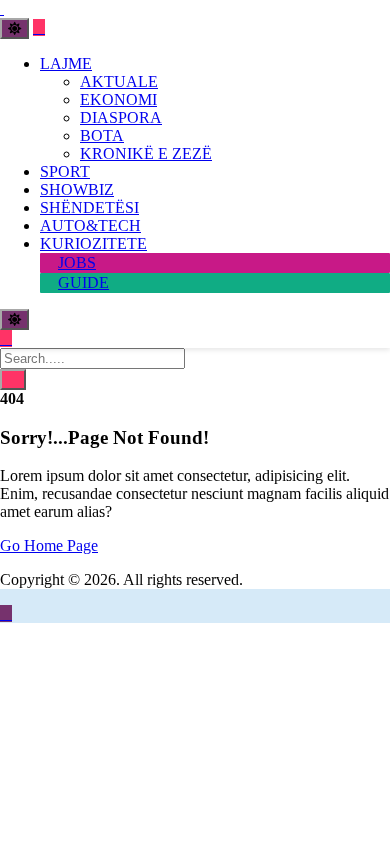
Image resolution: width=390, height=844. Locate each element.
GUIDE (83, 282)
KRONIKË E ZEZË (146, 153)
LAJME (66, 63)
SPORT (65, 171)
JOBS (77, 262)
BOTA (102, 135)
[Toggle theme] (14, 28)
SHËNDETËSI (89, 207)
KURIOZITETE (93, 243)
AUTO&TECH (90, 225)
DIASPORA (121, 117)
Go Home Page (49, 545)
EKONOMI (118, 99)
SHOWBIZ (77, 189)
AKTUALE (119, 81)
